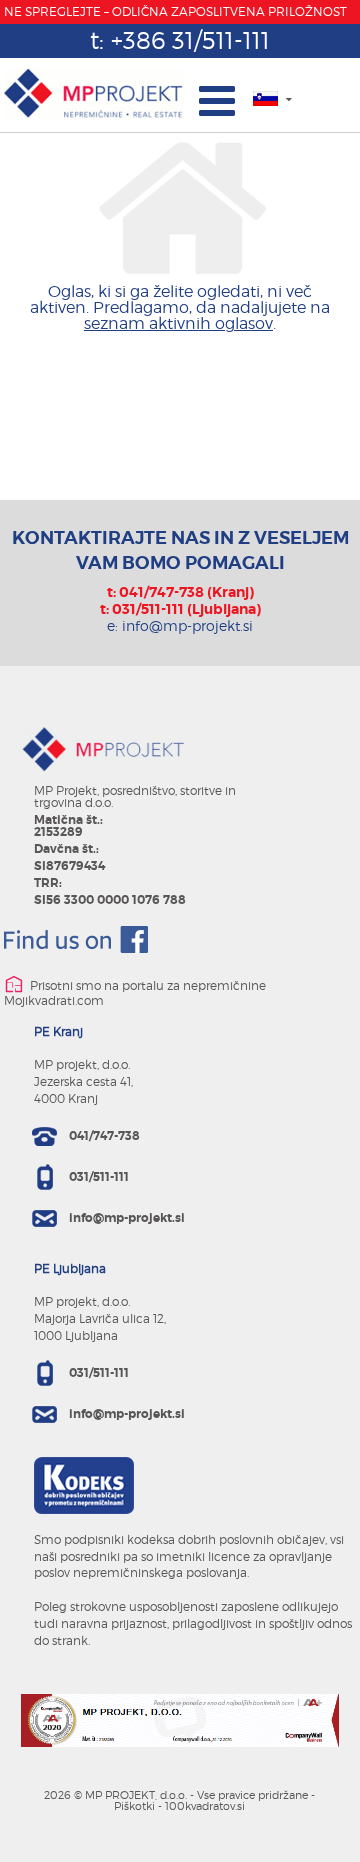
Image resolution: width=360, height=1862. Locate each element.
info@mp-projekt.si (187, 625)
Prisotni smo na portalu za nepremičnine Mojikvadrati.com (135, 993)
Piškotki (134, 1806)
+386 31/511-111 (190, 40)
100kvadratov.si (205, 1806)
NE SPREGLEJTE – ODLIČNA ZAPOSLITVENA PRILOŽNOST (175, 11)
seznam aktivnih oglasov (178, 323)
